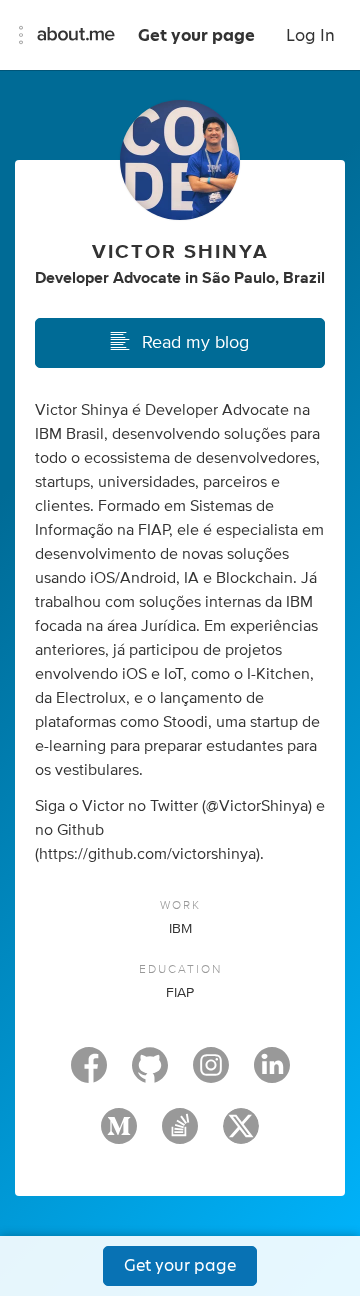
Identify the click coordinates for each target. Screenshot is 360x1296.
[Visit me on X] (241, 1135)
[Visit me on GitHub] (150, 1074)
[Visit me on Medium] (119, 1135)
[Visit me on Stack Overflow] (180, 1135)
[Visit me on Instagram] (211, 1074)
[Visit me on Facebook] (89, 1074)
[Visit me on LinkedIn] (272, 1074)
